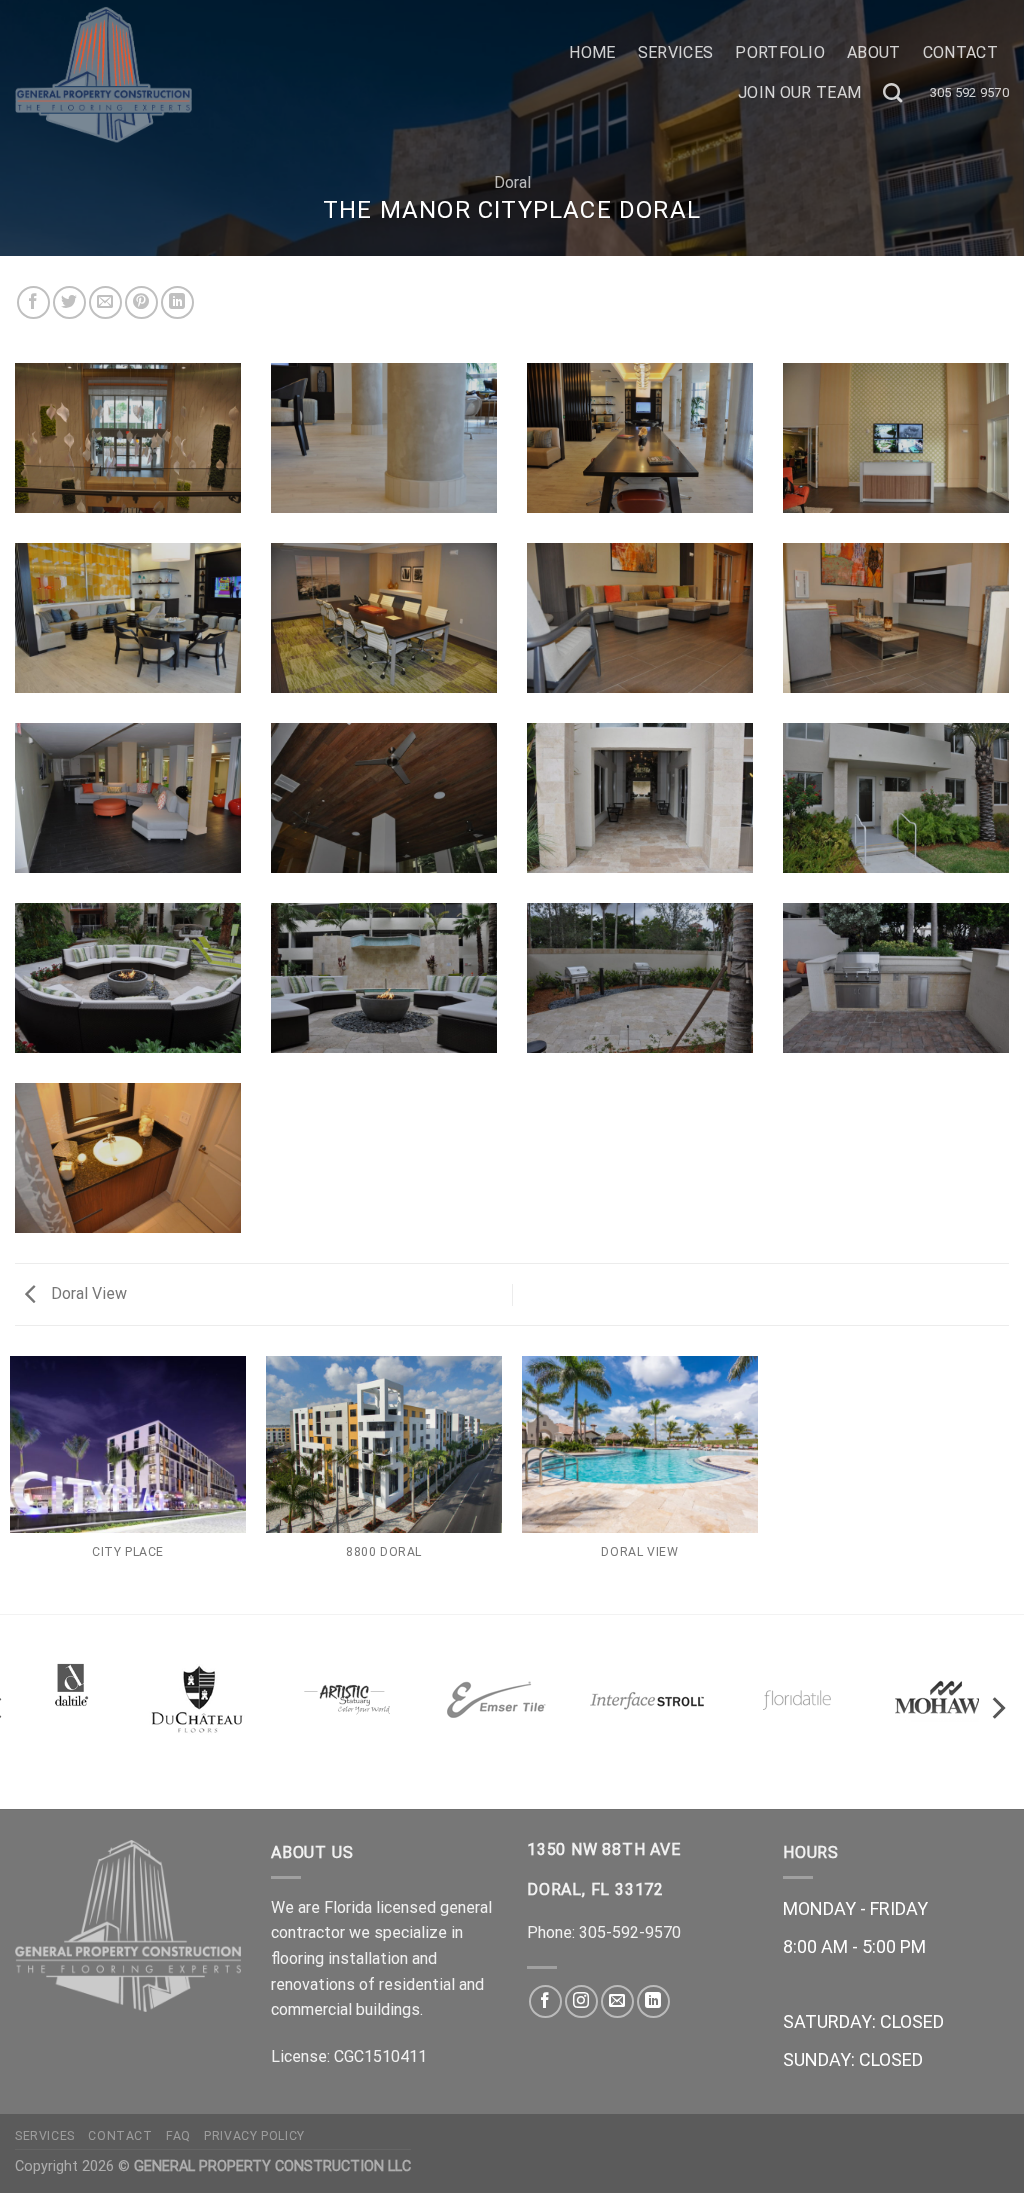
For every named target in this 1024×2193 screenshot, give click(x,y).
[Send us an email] (617, 2001)
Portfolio (780, 52)
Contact (960, 52)
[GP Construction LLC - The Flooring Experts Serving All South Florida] (252, 75)
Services (676, 52)
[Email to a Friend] (105, 302)
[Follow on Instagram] (581, 2001)
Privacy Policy (254, 2136)
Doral (512, 182)
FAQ (178, 2136)
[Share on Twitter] (69, 302)
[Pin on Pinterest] (141, 302)
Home (592, 52)
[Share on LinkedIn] (177, 302)
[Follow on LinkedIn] (653, 2001)
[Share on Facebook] (33, 302)
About (874, 52)
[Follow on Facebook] (545, 2001)
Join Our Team (799, 92)
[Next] (997, 1708)
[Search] (892, 92)
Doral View (87, 1293)
